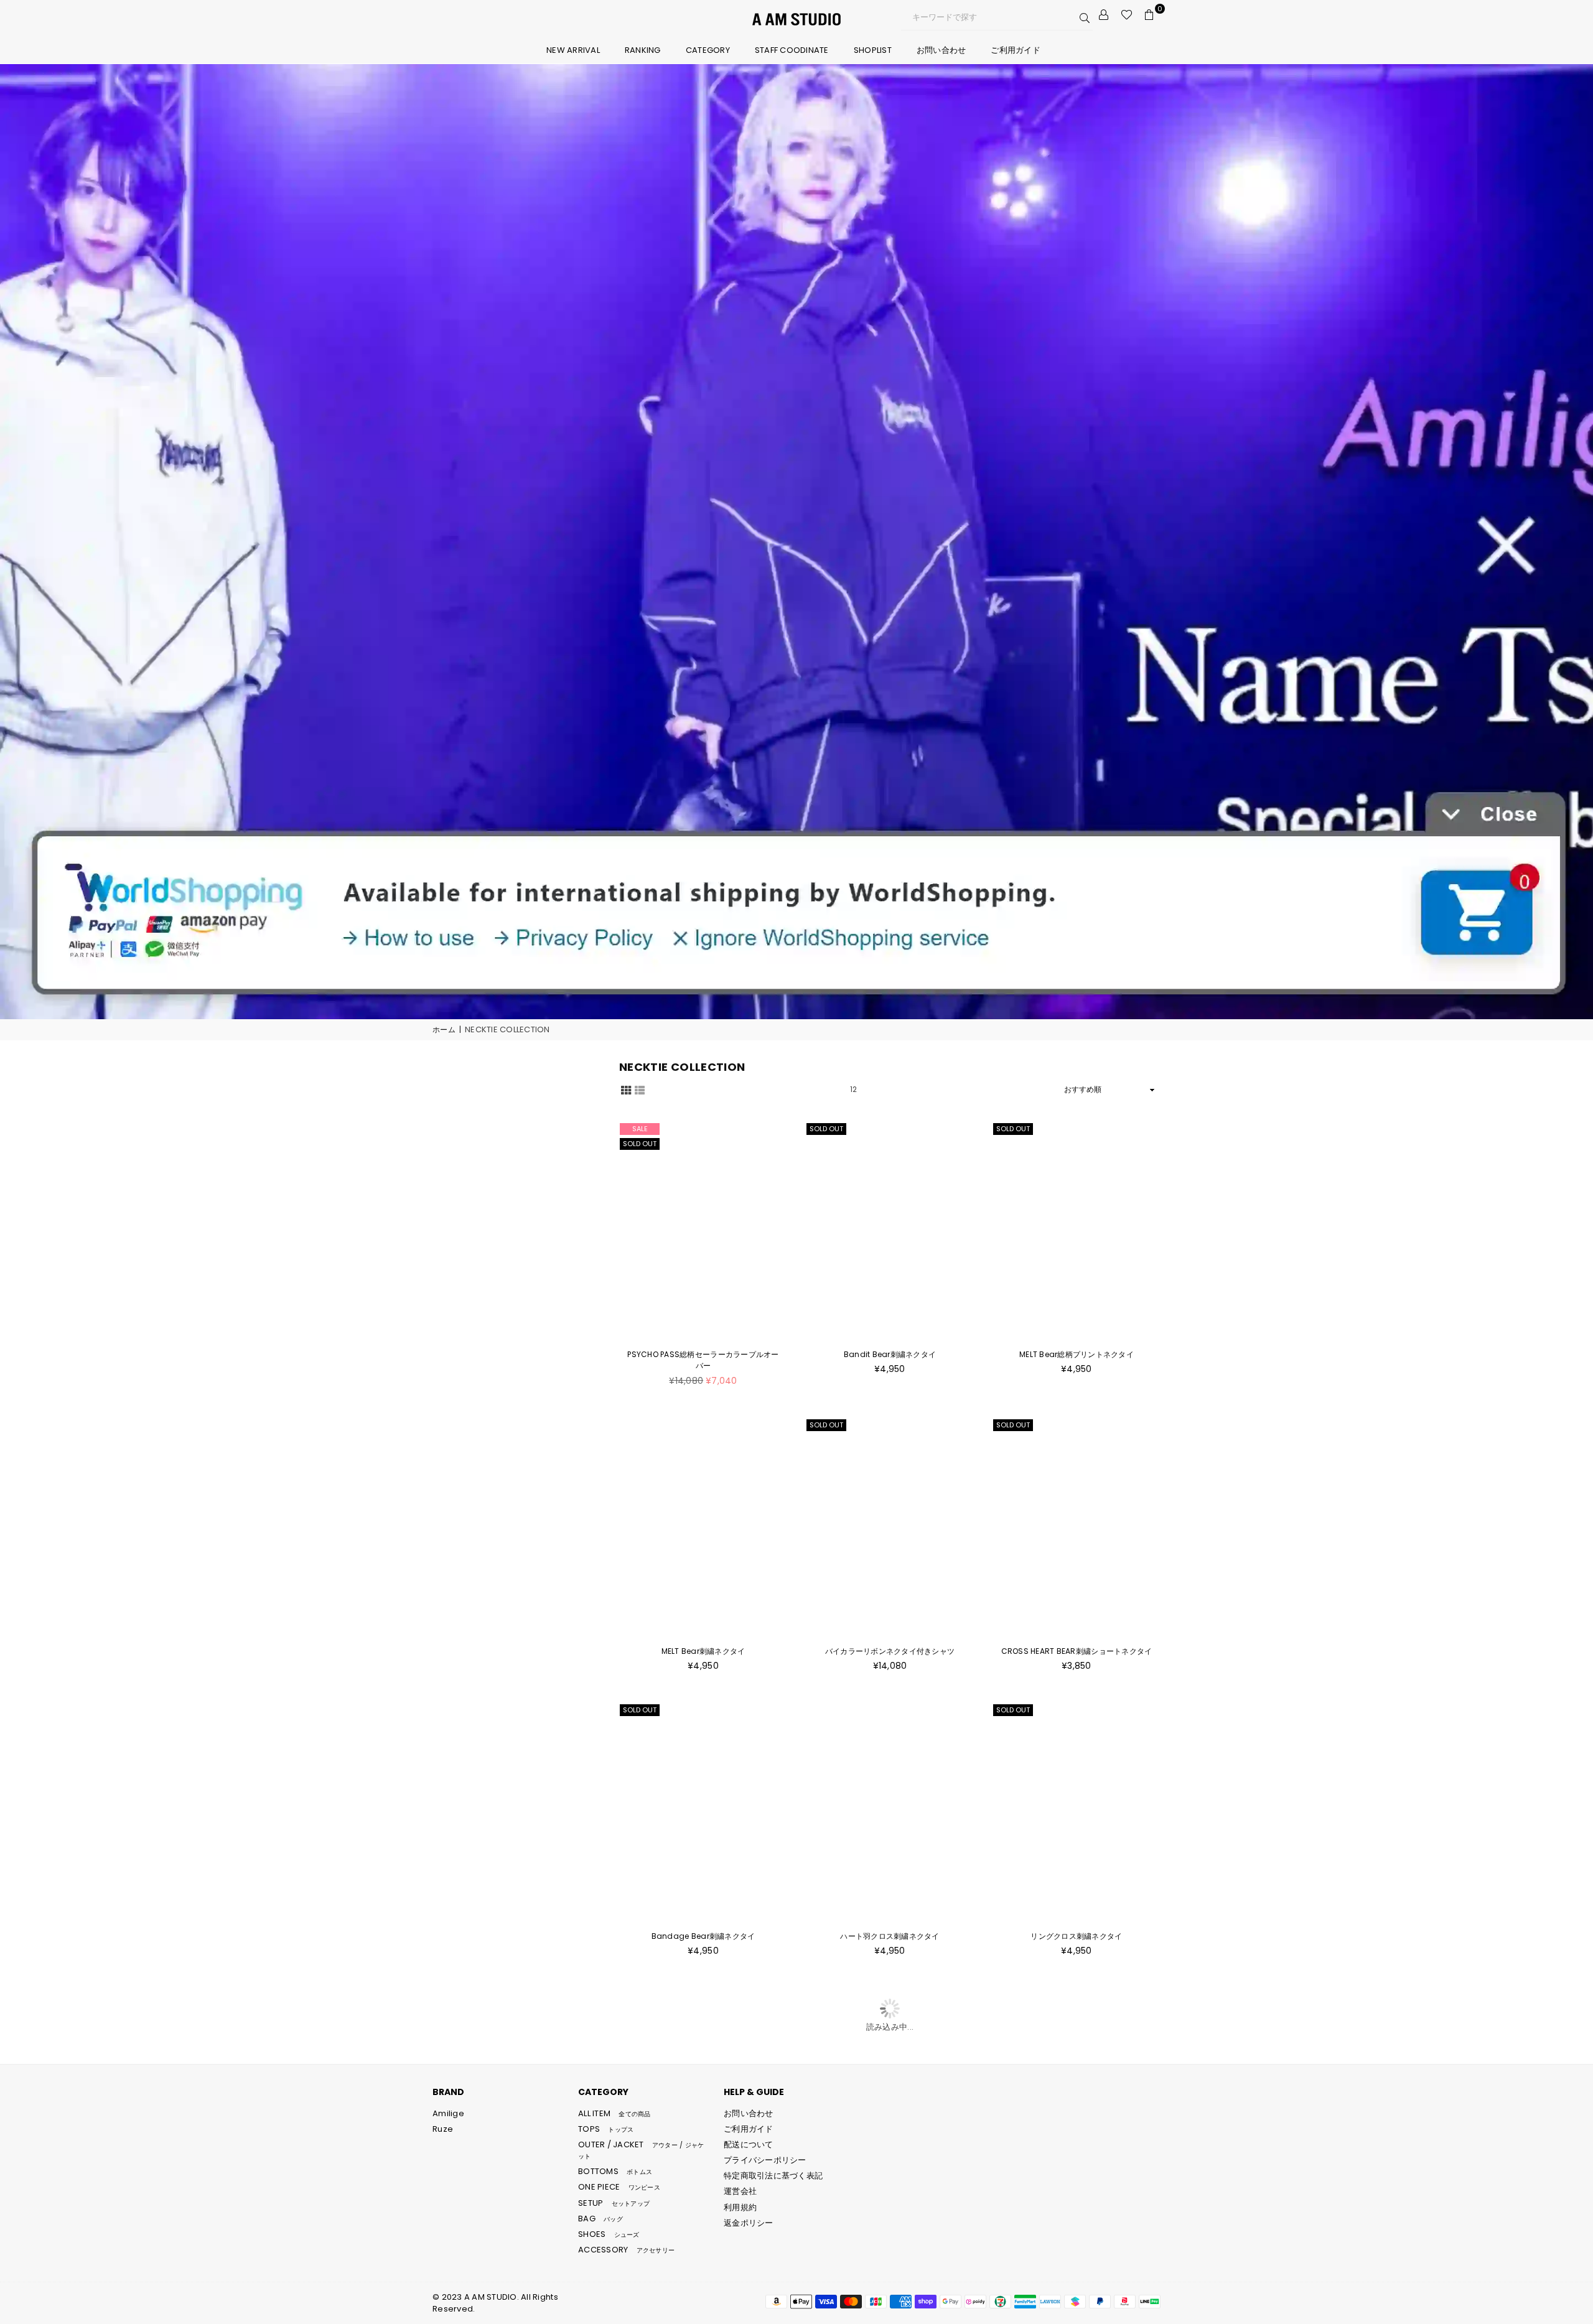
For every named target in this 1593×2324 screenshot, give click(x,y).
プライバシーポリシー (765, 2160)
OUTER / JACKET (641, 2150)
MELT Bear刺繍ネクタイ (703, 1651)
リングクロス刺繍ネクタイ (1076, 1936)
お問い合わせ (941, 50)
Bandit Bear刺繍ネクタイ (890, 1354)
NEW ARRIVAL (573, 50)
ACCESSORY (626, 2250)
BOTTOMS (615, 2171)
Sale (640, 1129)
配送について (749, 2144)
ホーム (444, 1030)
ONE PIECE (619, 2187)
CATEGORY (708, 50)
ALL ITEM (614, 2113)
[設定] (1104, 15)
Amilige (448, 2113)
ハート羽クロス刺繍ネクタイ (890, 1936)
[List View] (640, 1090)
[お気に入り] (1127, 15)
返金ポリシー (749, 2223)
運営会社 (740, 2191)
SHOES (609, 2234)
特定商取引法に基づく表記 (773, 2176)
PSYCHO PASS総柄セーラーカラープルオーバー (703, 1360)
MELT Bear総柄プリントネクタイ (1077, 1354)
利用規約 (740, 2207)
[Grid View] (626, 1090)
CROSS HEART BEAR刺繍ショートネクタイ (1077, 1651)
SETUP (614, 2203)
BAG (600, 2219)
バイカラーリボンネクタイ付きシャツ (890, 1651)
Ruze (443, 2129)
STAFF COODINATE (792, 50)
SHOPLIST (873, 50)
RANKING (643, 50)
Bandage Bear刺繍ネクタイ (703, 1936)
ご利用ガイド (1016, 50)
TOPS (606, 2129)
